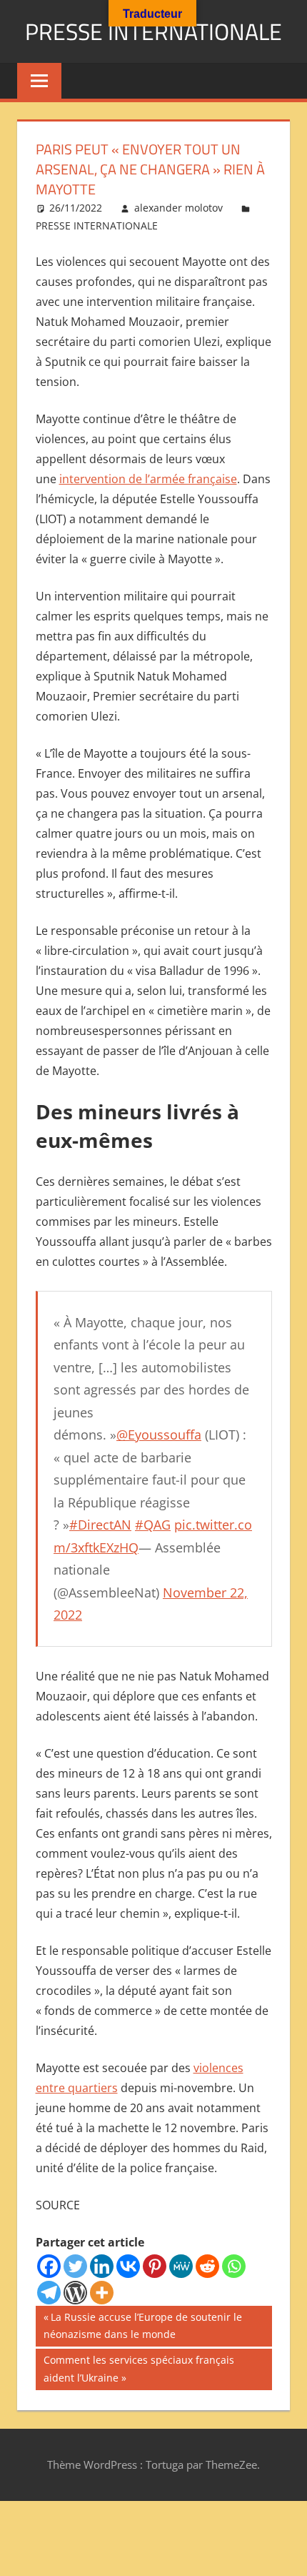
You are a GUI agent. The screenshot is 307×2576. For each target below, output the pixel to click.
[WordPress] (75, 2293)
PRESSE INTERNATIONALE (153, 31)
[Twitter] (75, 2266)
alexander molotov (178, 208)
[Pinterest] (155, 2266)
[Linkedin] (102, 2266)
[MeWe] (181, 2266)
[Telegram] (49, 2293)
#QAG (153, 1525)
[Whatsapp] (234, 2266)
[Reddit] (207, 2266)
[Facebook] (49, 2266)
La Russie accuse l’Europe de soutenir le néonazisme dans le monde (143, 2325)
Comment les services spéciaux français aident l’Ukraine (139, 2368)
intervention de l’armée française (148, 479)
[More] (102, 2293)
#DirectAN (100, 1525)
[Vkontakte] (128, 2266)
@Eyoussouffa (159, 1435)
